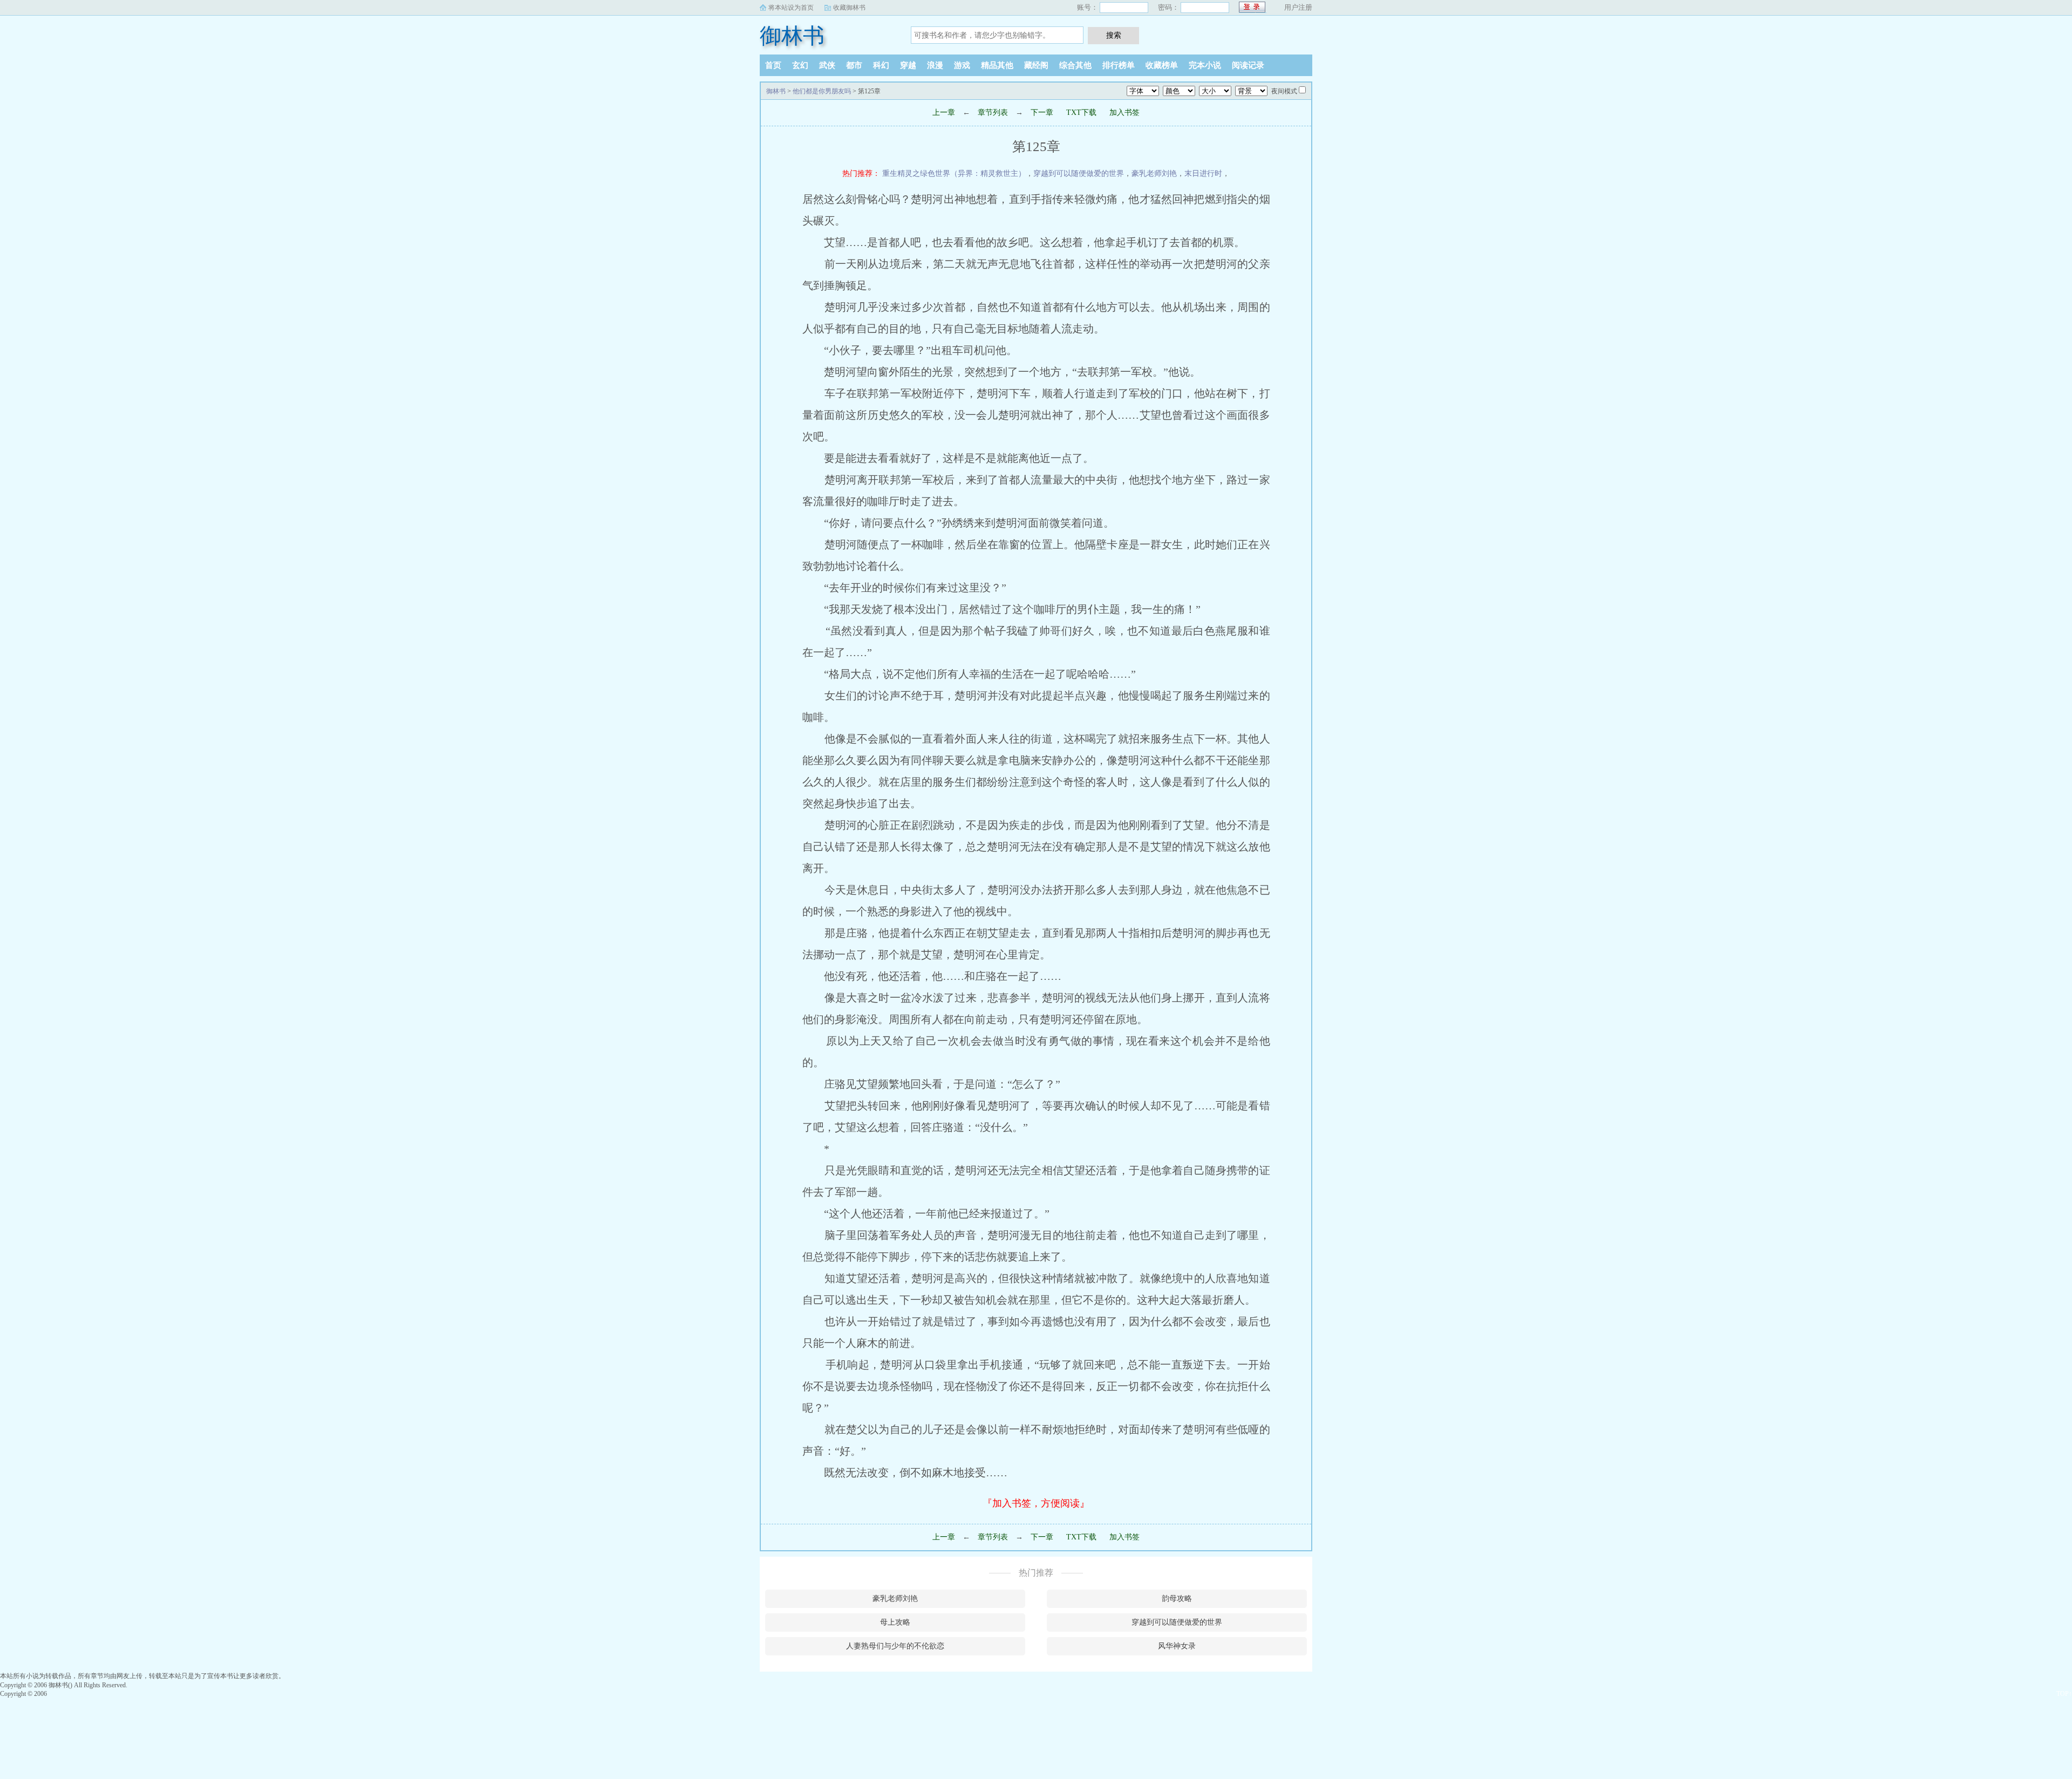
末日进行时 (1203, 173)
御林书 (792, 36)
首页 (773, 65)
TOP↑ (2064, 1694)
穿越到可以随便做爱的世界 (1079, 173)
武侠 (827, 65)
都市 (854, 65)
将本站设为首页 (791, 8)
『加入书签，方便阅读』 (1036, 1503)
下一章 (1042, 113)
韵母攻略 (1177, 1599)
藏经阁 (1036, 65)
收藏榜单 (1162, 65)
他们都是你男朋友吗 (822, 91)
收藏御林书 (849, 8)
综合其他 (1075, 65)
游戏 (962, 65)
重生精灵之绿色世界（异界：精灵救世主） (954, 173)
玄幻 (800, 65)
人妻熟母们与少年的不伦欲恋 (895, 1646)
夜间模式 (1284, 91)
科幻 (881, 65)
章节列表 (993, 113)
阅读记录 (1248, 65)
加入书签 (1124, 113)
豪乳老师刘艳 (1154, 173)
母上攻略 (895, 1622)
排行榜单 (1119, 65)
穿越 (908, 65)
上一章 (944, 113)
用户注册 (1298, 7)
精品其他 (997, 65)
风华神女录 (1177, 1646)
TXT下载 (1081, 113)
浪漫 (935, 65)
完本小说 (1205, 65)
